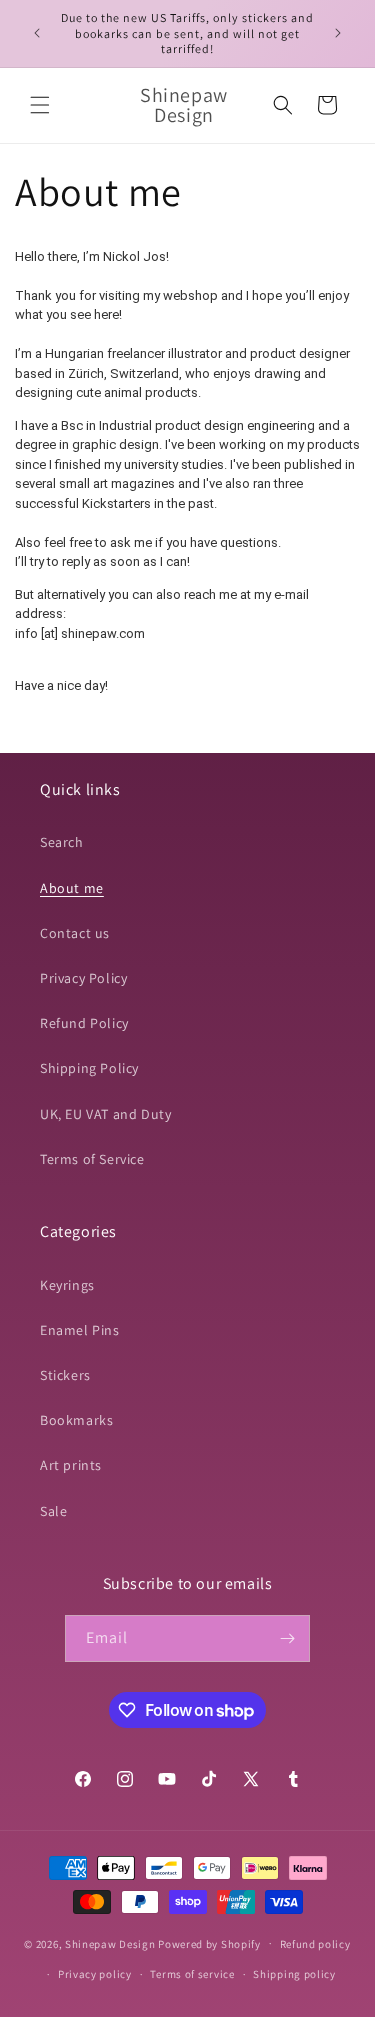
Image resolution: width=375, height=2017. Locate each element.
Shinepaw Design (110, 1943)
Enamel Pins (80, 1330)
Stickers (65, 1375)
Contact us (75, 933)
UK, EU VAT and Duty (105, 1114)
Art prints (71, 1465)
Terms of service (192, 1974)
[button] (40, 105)
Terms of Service (92, 1159)
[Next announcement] (338, 33)
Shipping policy (294, 1974)
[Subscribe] (287, 1638)
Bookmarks (76, 1420)
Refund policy (315, 1944)
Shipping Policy (89, 1068)
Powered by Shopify (209, 1943)
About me (72, 888)
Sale (53, 1511)
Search (62, 842)
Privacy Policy (83, 978)
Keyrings (67, 1285)
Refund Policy (84, 1023)
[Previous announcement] (37, 33)
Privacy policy (95, 1974)
